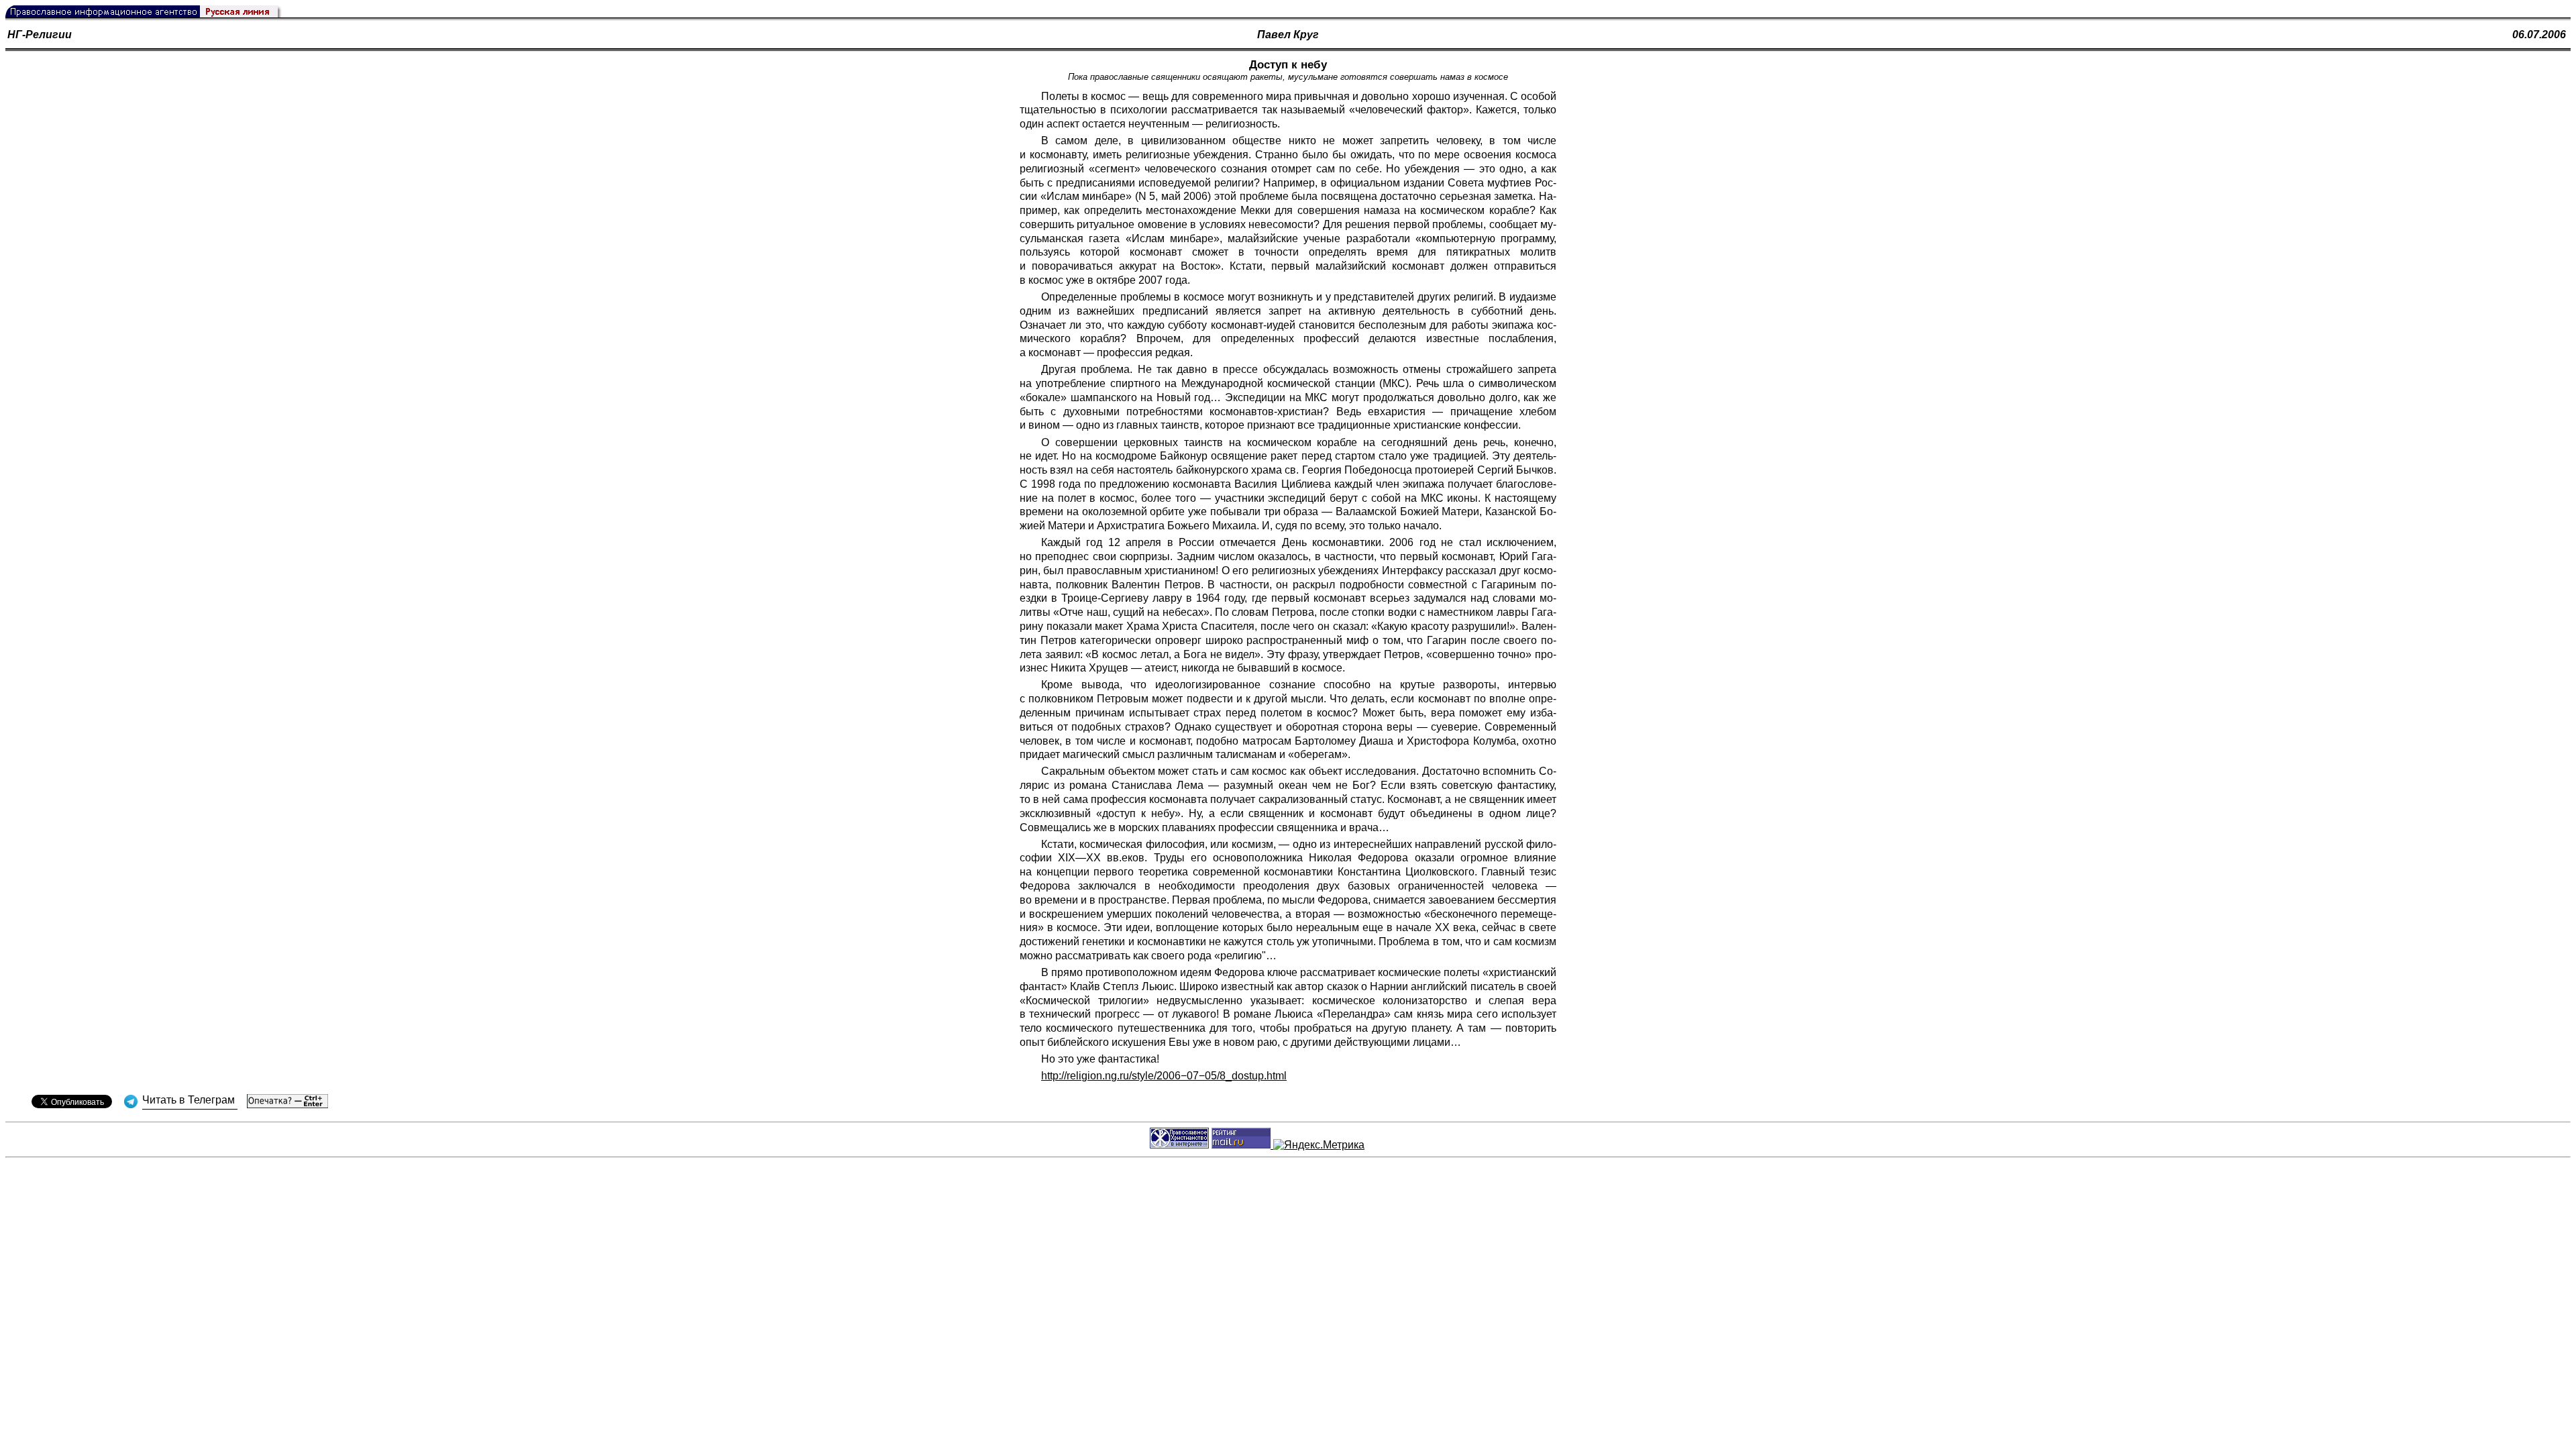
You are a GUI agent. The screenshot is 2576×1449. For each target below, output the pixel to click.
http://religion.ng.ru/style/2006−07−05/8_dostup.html (1164, 1076)
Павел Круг (1288, 35)
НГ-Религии (40, 35)
